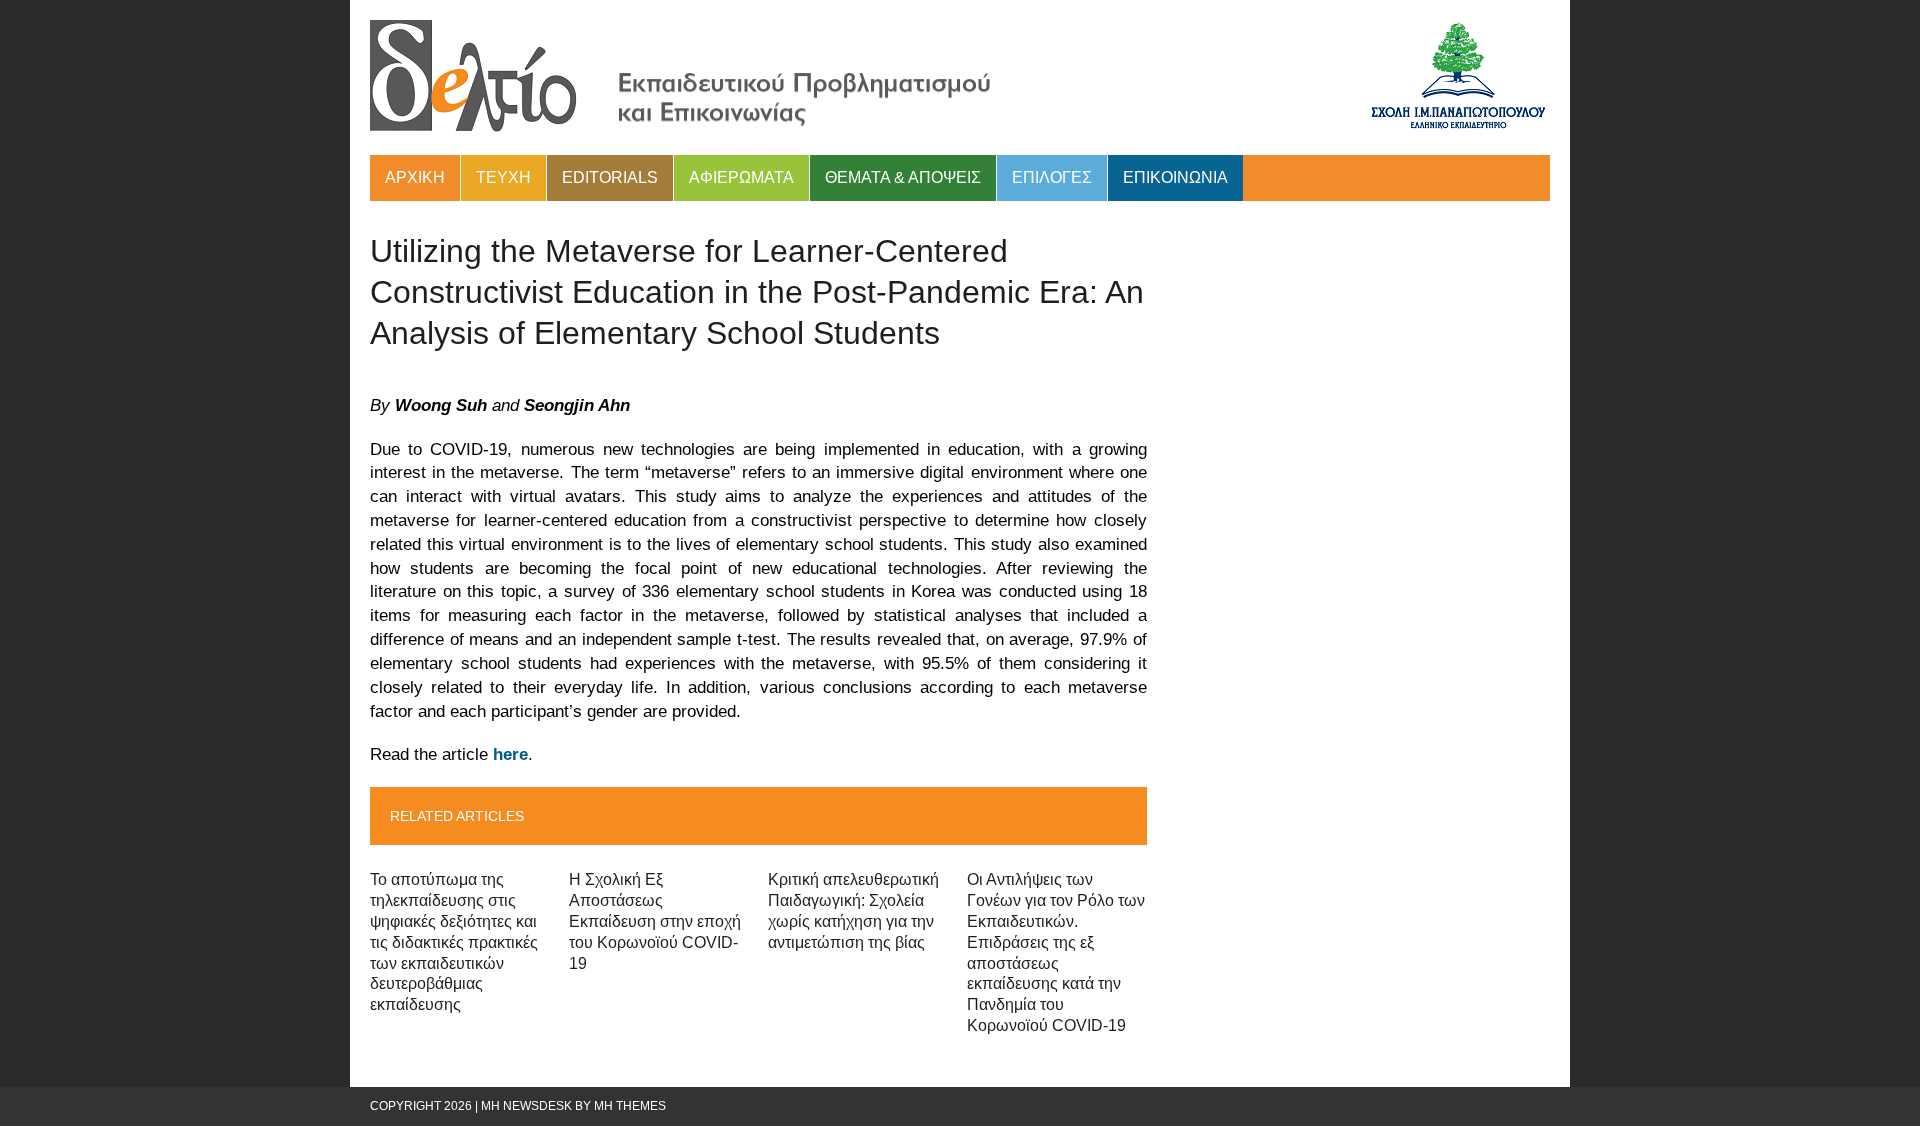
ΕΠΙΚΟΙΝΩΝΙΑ (1175, 177)
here (510, 754)
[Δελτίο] (960, 77)
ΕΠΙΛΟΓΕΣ (1052, 177)
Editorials (610, 177)
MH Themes (630, 1106)
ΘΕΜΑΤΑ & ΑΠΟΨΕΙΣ (903, 177)
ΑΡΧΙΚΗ (415, 177)
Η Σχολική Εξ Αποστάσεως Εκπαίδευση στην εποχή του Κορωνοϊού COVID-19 (655, 921)
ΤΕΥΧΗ (503, 177)
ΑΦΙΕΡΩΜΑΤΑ (741, 177)
